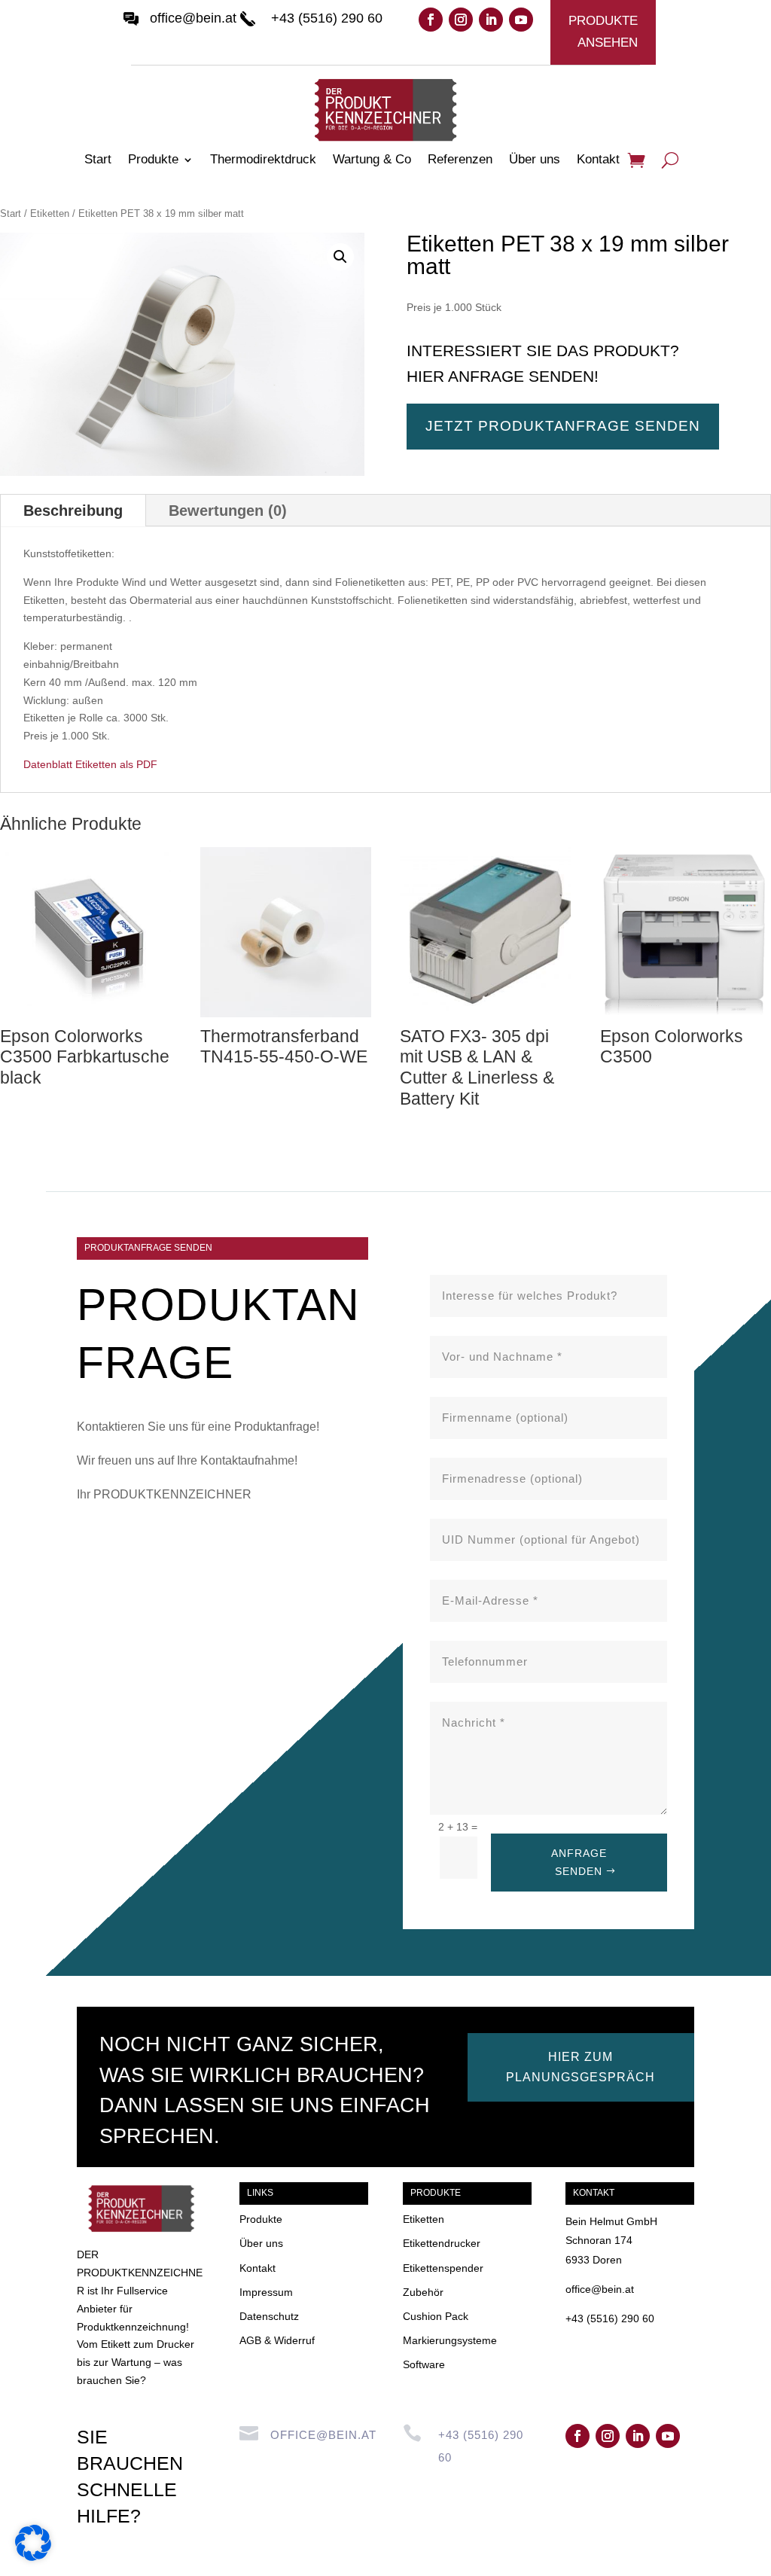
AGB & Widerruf (277, 2340)
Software (424, 2364)
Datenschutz (269, 2316)
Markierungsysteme (450, 2340)
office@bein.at (193, 18)
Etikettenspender (443, 2268)
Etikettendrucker (442, 2243)
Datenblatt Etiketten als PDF (90, 764)
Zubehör (423, 2292)
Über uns (535, 160)
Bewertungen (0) (228, 511)
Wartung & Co (372, 160)
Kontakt (598, 160)
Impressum (266, 2292)
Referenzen (460, 160)
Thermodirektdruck (263, 160)
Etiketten (50, 213)
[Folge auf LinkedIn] (491, 20)
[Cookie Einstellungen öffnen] (33, 2557)
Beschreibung (73, 511)
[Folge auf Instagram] (461, 20)
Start (98, 160)
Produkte (153, 160)
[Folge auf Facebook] (431, 20)
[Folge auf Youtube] (521, 20)
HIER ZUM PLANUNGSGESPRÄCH (581, 2067)
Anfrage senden (579, 1862)
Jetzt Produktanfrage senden (563, 426)
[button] (340, 257)
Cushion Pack (436, 2316)
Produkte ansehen (603, 32)
